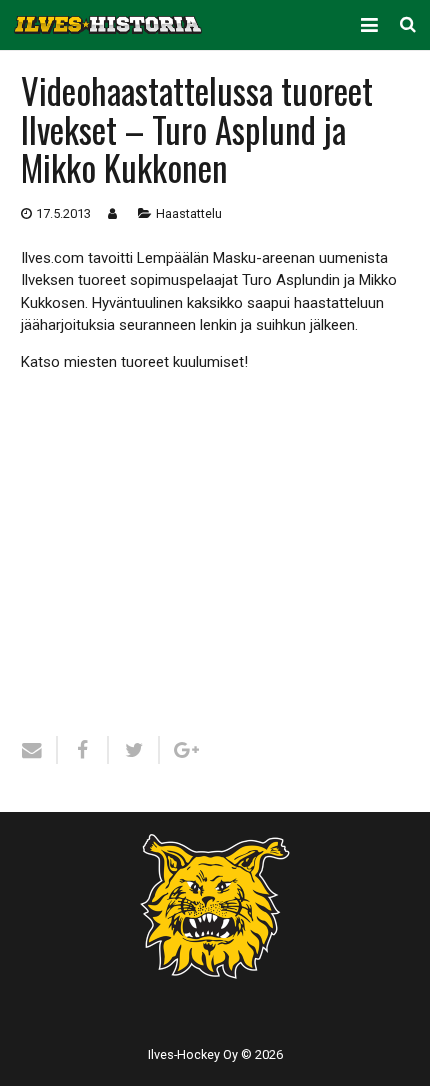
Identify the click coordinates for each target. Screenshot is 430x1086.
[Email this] (39, 750)
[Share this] (83, 750)
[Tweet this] (134, 750)
